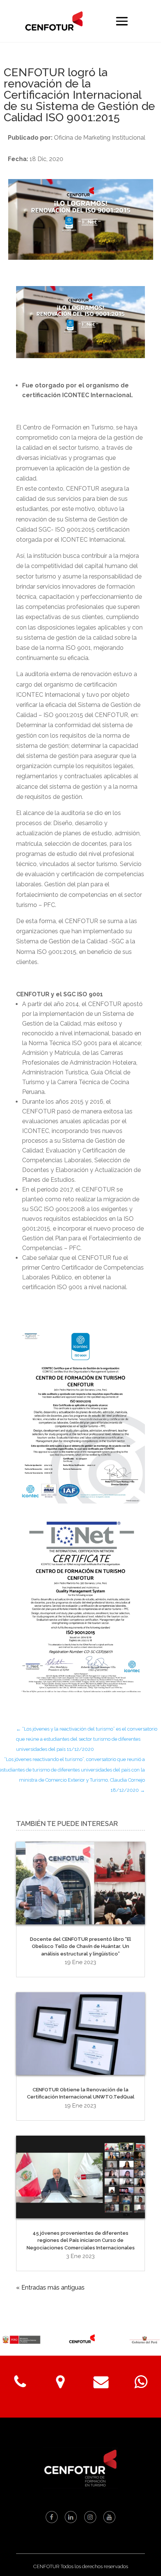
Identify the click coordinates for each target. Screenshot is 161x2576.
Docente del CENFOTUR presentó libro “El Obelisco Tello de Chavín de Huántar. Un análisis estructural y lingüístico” (80, 1946)
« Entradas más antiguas (50, 2288)
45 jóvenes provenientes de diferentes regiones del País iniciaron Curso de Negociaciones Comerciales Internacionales (81, 2240)
